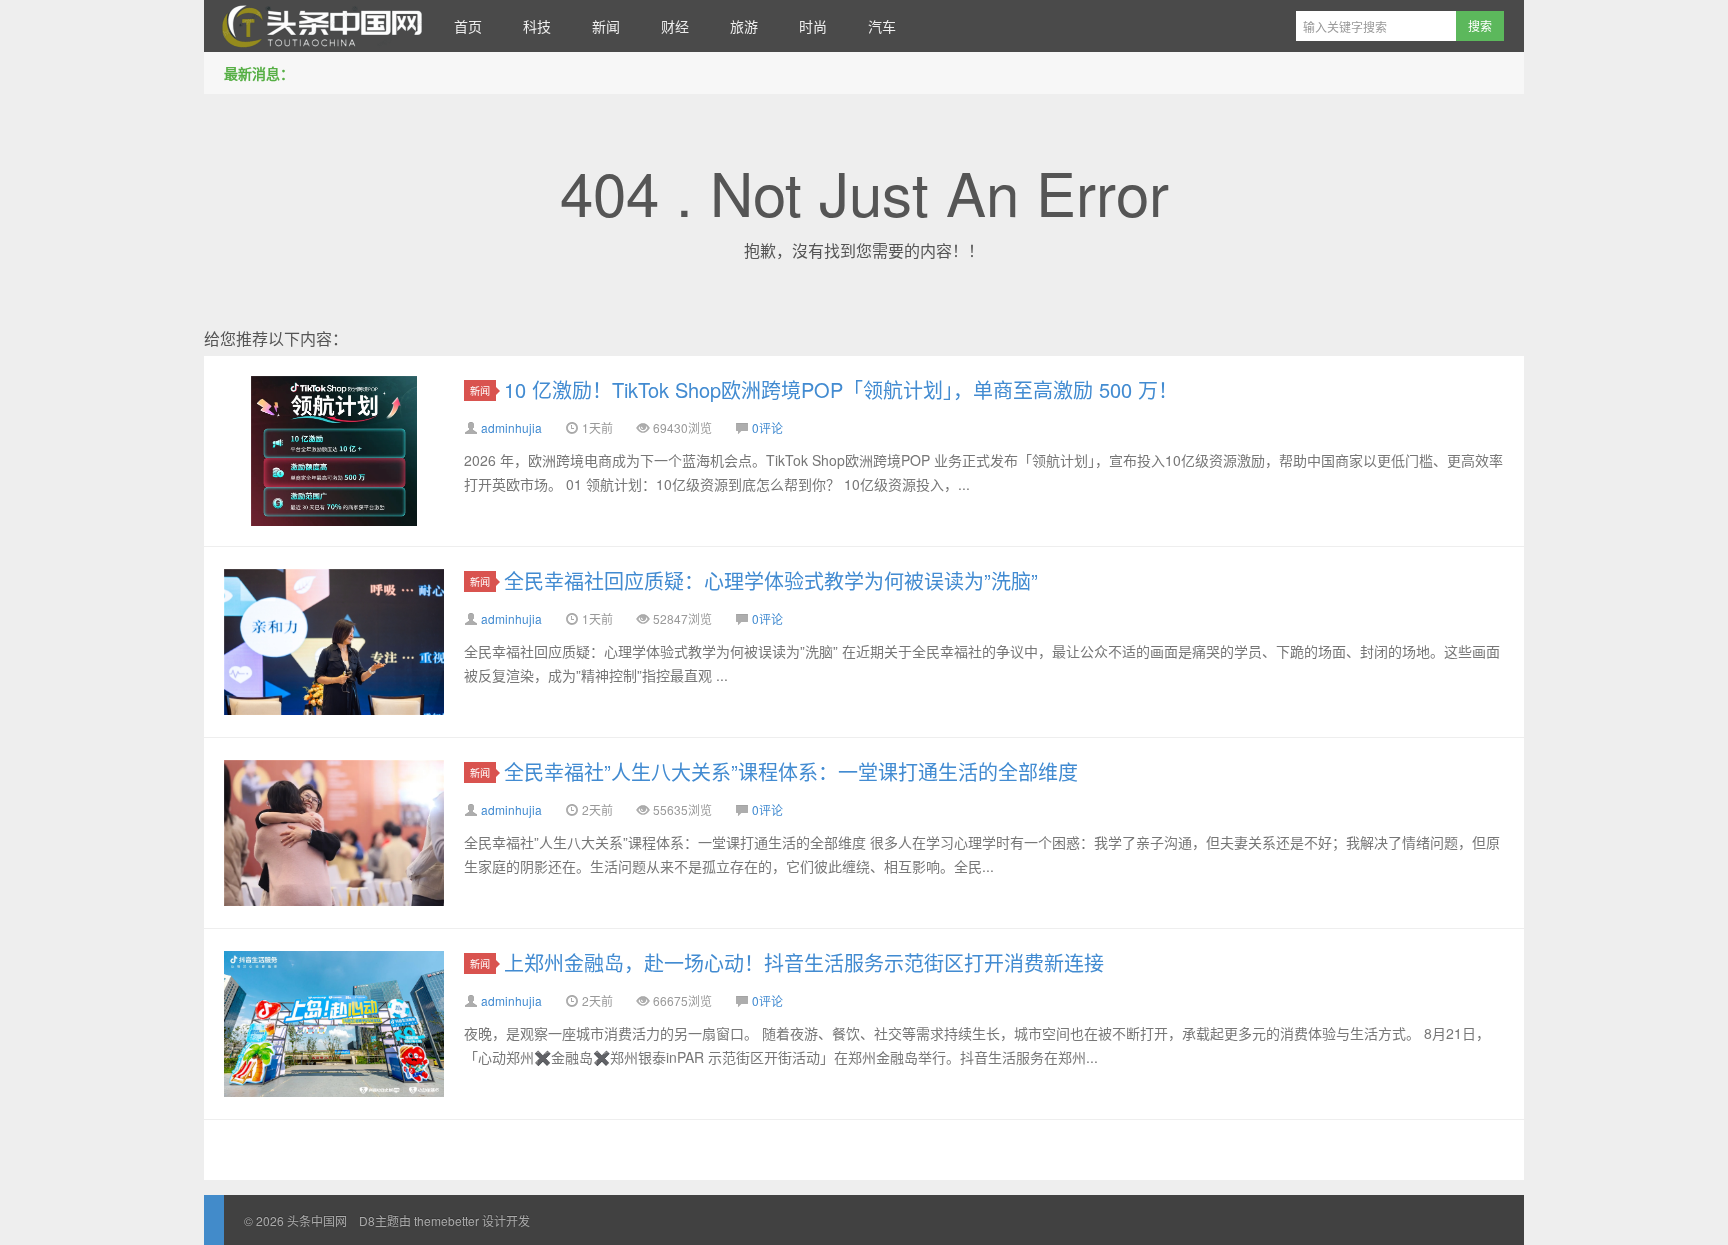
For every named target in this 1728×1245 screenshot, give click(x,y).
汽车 (882, 26)
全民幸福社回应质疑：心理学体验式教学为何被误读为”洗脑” (771, 580)
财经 (675, 26)
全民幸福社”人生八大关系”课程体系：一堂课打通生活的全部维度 (791, 771)
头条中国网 (319, 26)
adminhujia (511, 427)
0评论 (767, 427)
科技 (537, 26)
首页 (468, 26)
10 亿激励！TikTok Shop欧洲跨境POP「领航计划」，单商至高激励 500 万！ (841, 389)
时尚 (813, 26)
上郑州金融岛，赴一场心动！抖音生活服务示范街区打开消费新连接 (804, 962)
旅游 (744, 26)
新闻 (606, 26)
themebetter (446, 1220)
